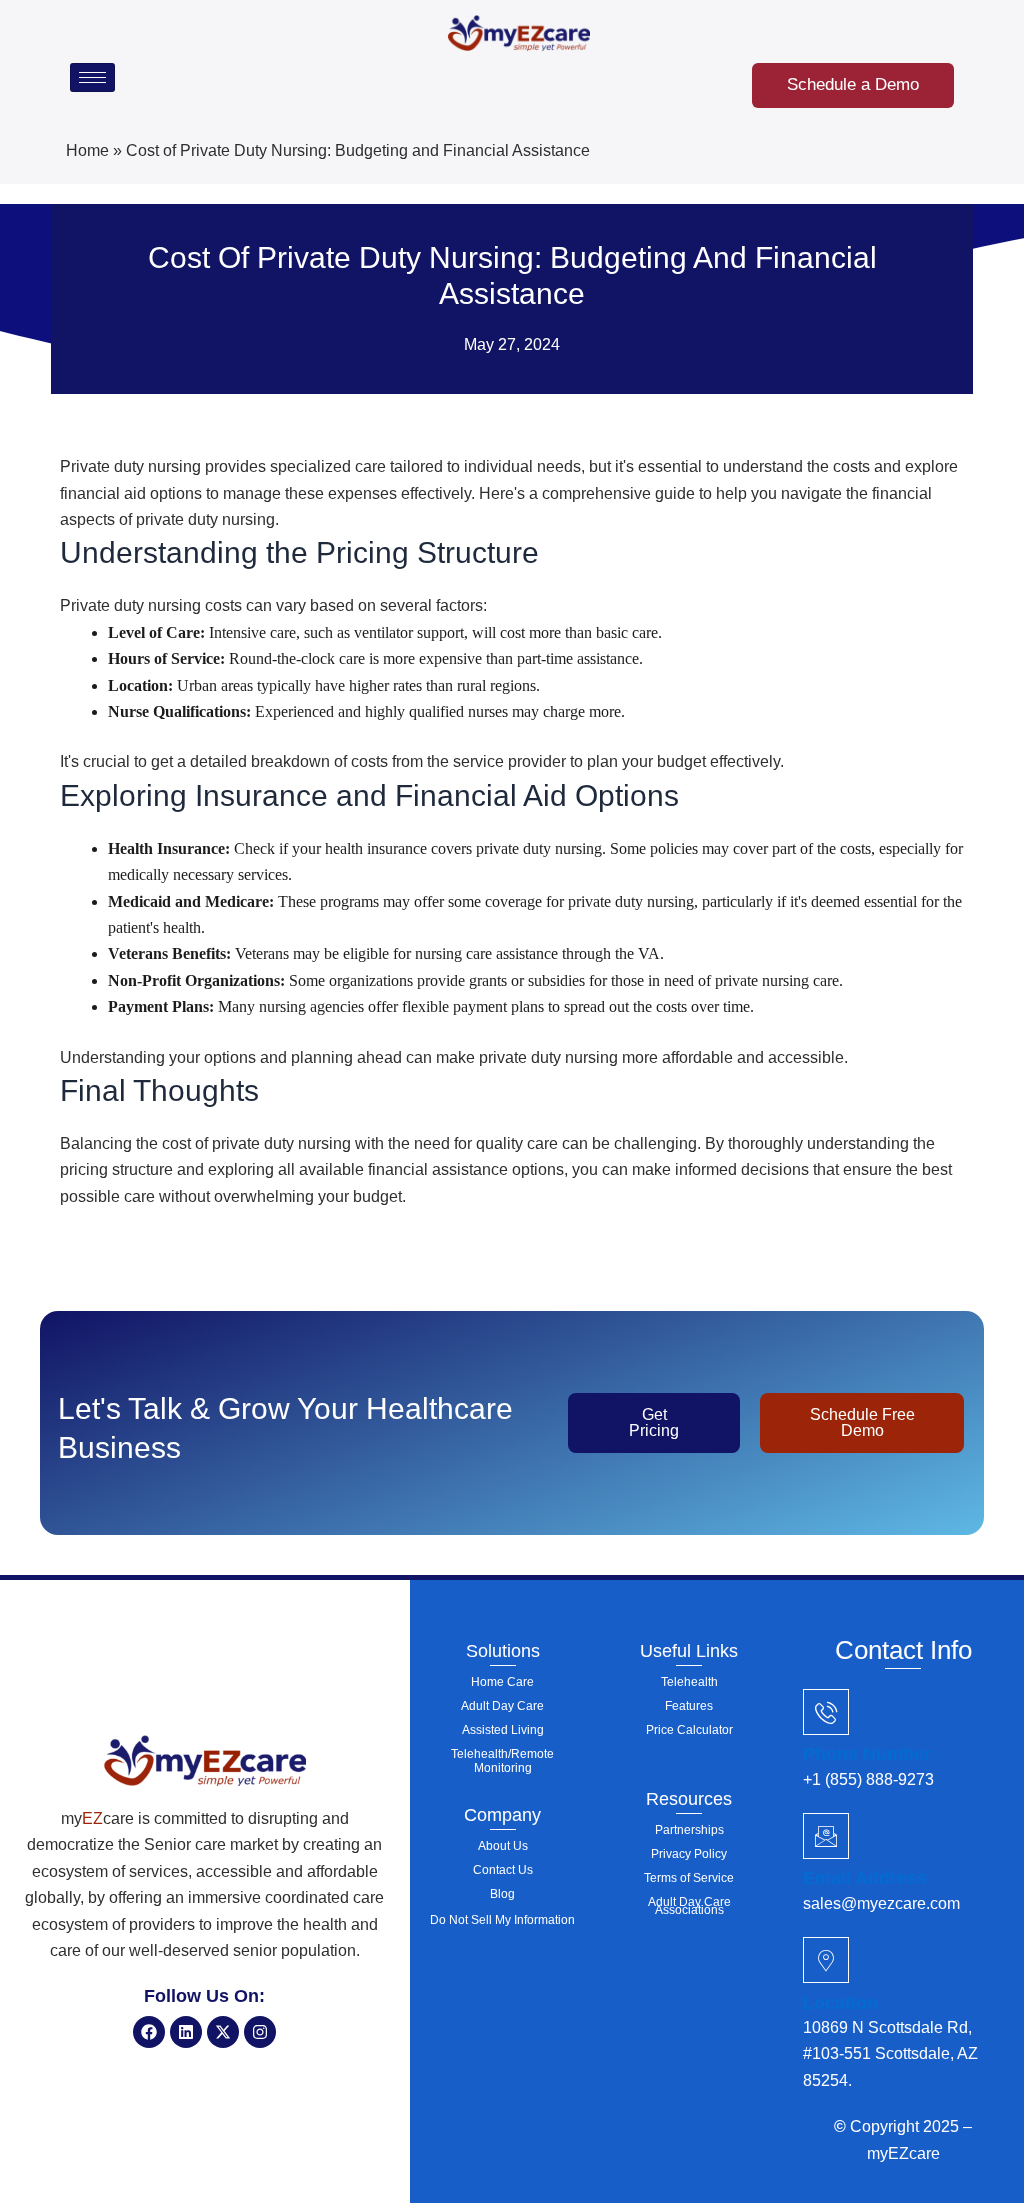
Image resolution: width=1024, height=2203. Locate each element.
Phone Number (867, 1754)
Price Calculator (689, 1730)
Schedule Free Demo (862, 1422)
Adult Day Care (502, 1706)
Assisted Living (503, 1730)
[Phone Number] (826, 1712)
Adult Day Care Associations (689, 1906)
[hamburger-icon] (92, 77)
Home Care (502, 1682)
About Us (503, 1846)
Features (689, 1706)
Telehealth (689, 1682)
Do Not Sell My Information (502, 1920)
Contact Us (503, 1870)
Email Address (865, 1878)
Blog (502, 1894)
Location (840, 2003)
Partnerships (689, 1830)
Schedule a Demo (853, 84)
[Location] (826, 1960)
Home (87, 150)
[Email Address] (826, 1836)
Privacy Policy (689, 1854)
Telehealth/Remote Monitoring (502, 1761)
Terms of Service (689, 1878)
